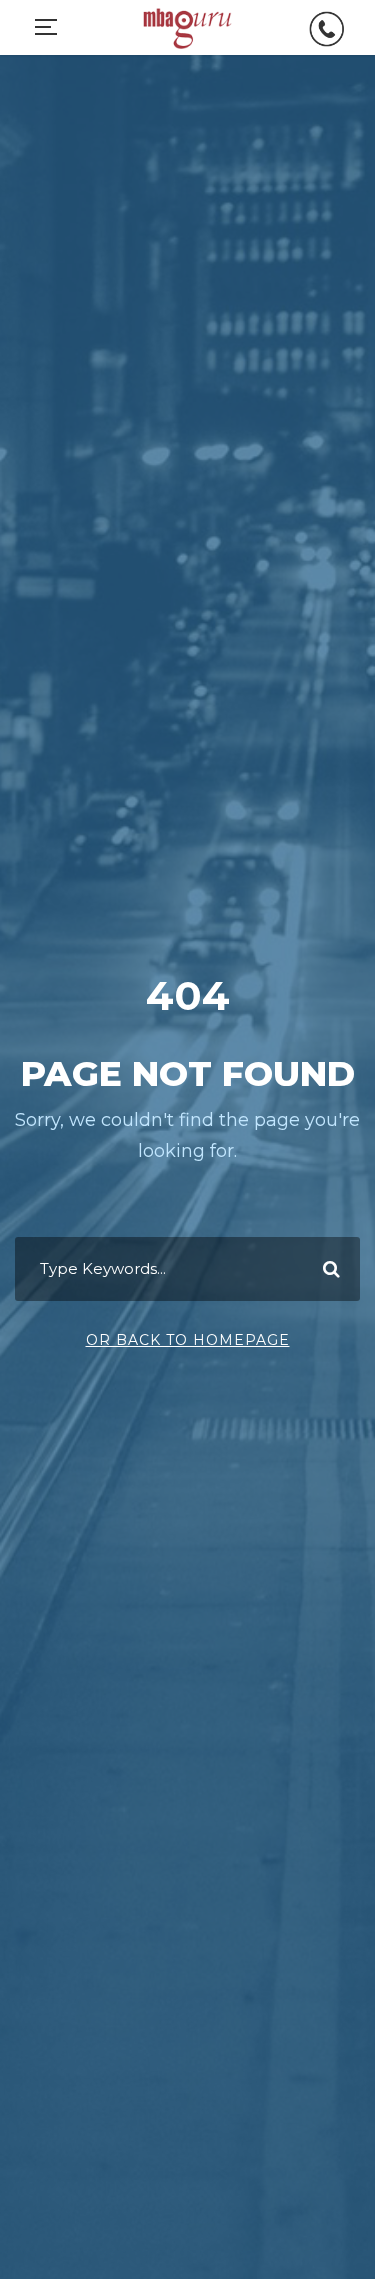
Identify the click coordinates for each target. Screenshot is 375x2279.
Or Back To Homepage (188, 1340)
